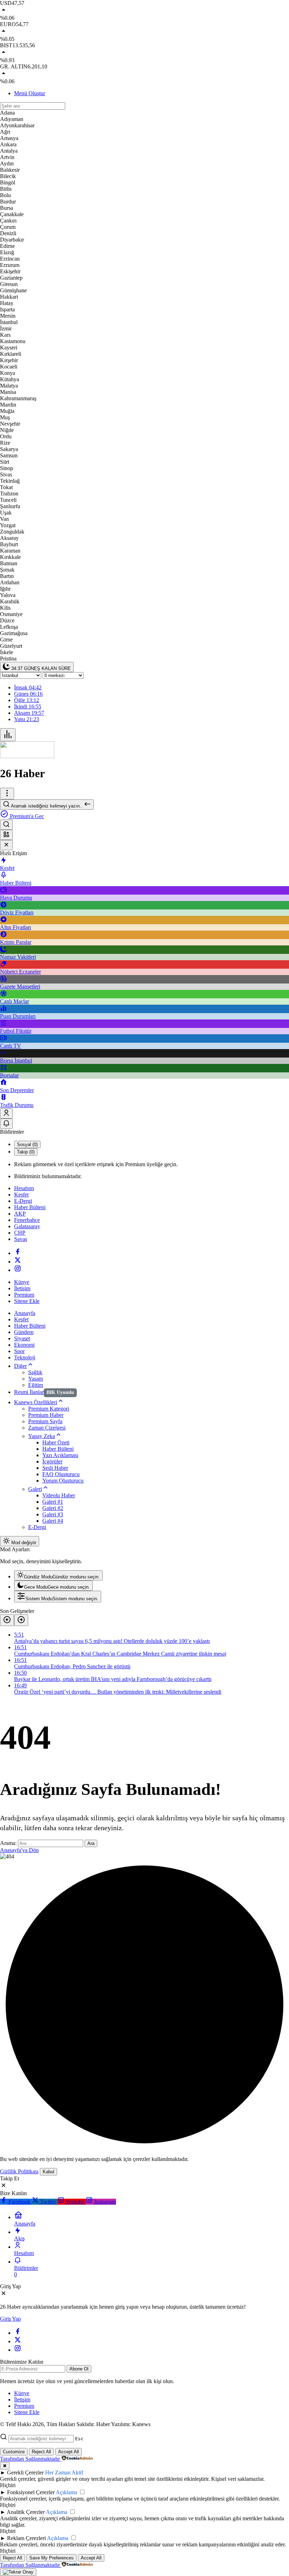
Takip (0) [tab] (26, 1152)
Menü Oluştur (30, 93)
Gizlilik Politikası (19, 2171)
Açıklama (66, 2492)
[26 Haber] (27, 756)
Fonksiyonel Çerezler (31, 2492)
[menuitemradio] (58, 1575)
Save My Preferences (51, 2558)
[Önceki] (7, 1620)
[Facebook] (18, 1253)
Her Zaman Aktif (64, 2473)
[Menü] (8, 735)
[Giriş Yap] (6, 1113)
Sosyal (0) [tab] (27, 1144)
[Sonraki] (21, 1620)
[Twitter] (18, 1262)
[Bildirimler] (6, 1124)
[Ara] (6, 825)
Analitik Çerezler (26, 2512)
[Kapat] (6, 845)
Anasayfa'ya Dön (19, 1850)
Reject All (41, 2452)
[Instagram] (18, 1270)
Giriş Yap (10, 2319)
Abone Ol (79, 2369)
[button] (6, 835)
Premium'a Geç (26, 816)
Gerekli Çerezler (25, 2473)
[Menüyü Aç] (7, 794)
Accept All (69, 2452)
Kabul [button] (48, 2172)
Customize (14, 2452)
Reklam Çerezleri (26, 2538)
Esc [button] (79, 2439)
